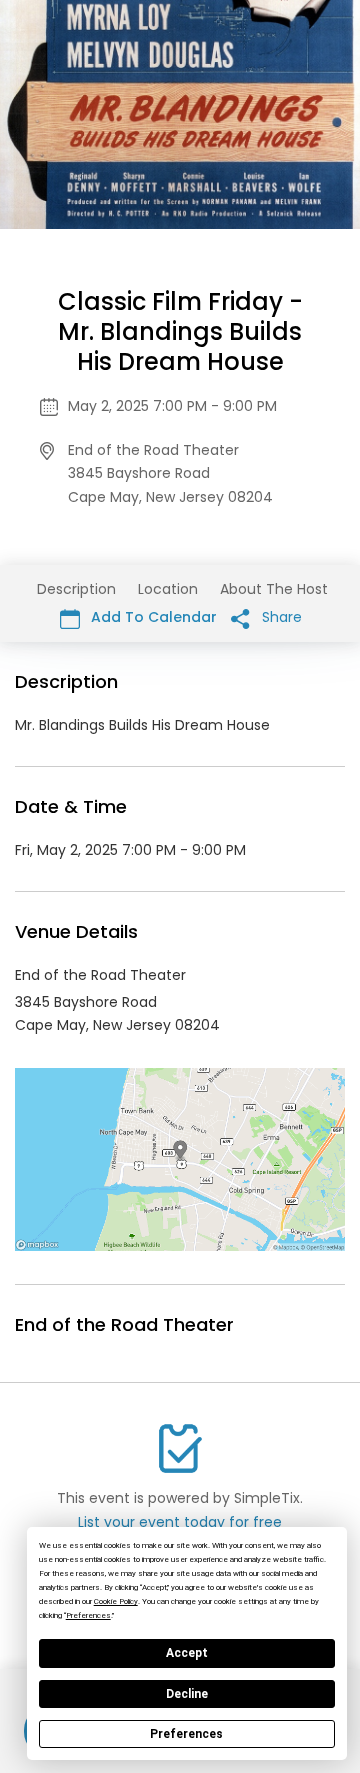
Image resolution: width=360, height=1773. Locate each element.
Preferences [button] (88, 1615)
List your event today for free (180, 1522)
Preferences (186, 1734)
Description (76, 589)
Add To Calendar (152, 617)
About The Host (274, 589)
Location (168, 589)
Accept (187, 1653)
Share (280, 617)
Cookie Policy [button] (116, 1601)
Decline (187, 1694)
